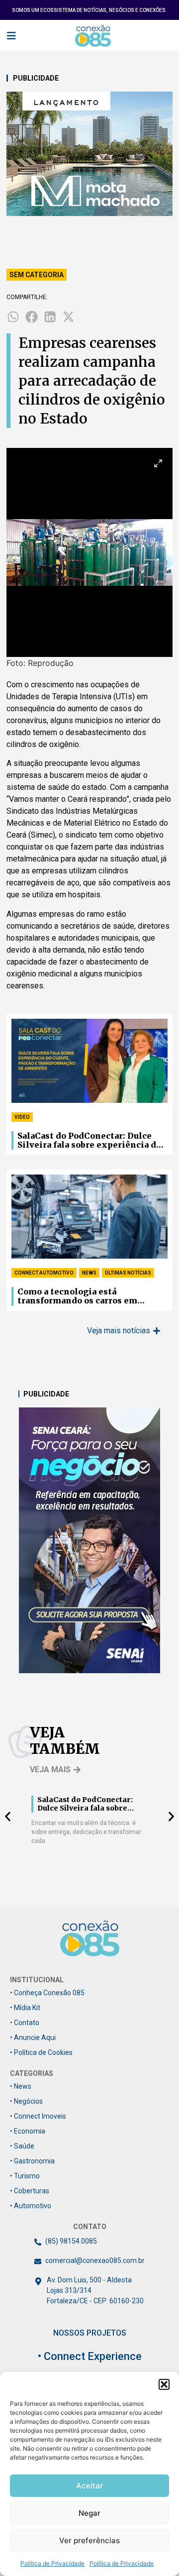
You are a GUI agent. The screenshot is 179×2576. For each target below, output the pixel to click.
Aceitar (89, 2486)
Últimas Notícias (128, 1273)
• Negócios (26, 2101)
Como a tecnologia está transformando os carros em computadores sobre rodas (77, 1296)
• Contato (25, 2023)
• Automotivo (31, 2206)
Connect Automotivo (44, 1273)
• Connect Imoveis (38, 2116)
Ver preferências (89, 2540)
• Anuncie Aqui (33, 2038)
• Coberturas (30, 2191)
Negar (89, 2513)
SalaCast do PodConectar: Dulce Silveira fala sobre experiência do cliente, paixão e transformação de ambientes (91, 1141)
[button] (164, 2384)
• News (21, 2086)
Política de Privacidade (52, 2563)
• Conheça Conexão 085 (47, 1993)
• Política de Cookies (41, 2052)
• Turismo (25, 2176)
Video (22, 1117)
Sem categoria (37, 275)
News (89, 1273)
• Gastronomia (32, 2161)
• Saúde (22, 2146)
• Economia (28, 2131)
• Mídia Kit (25, 2008)
